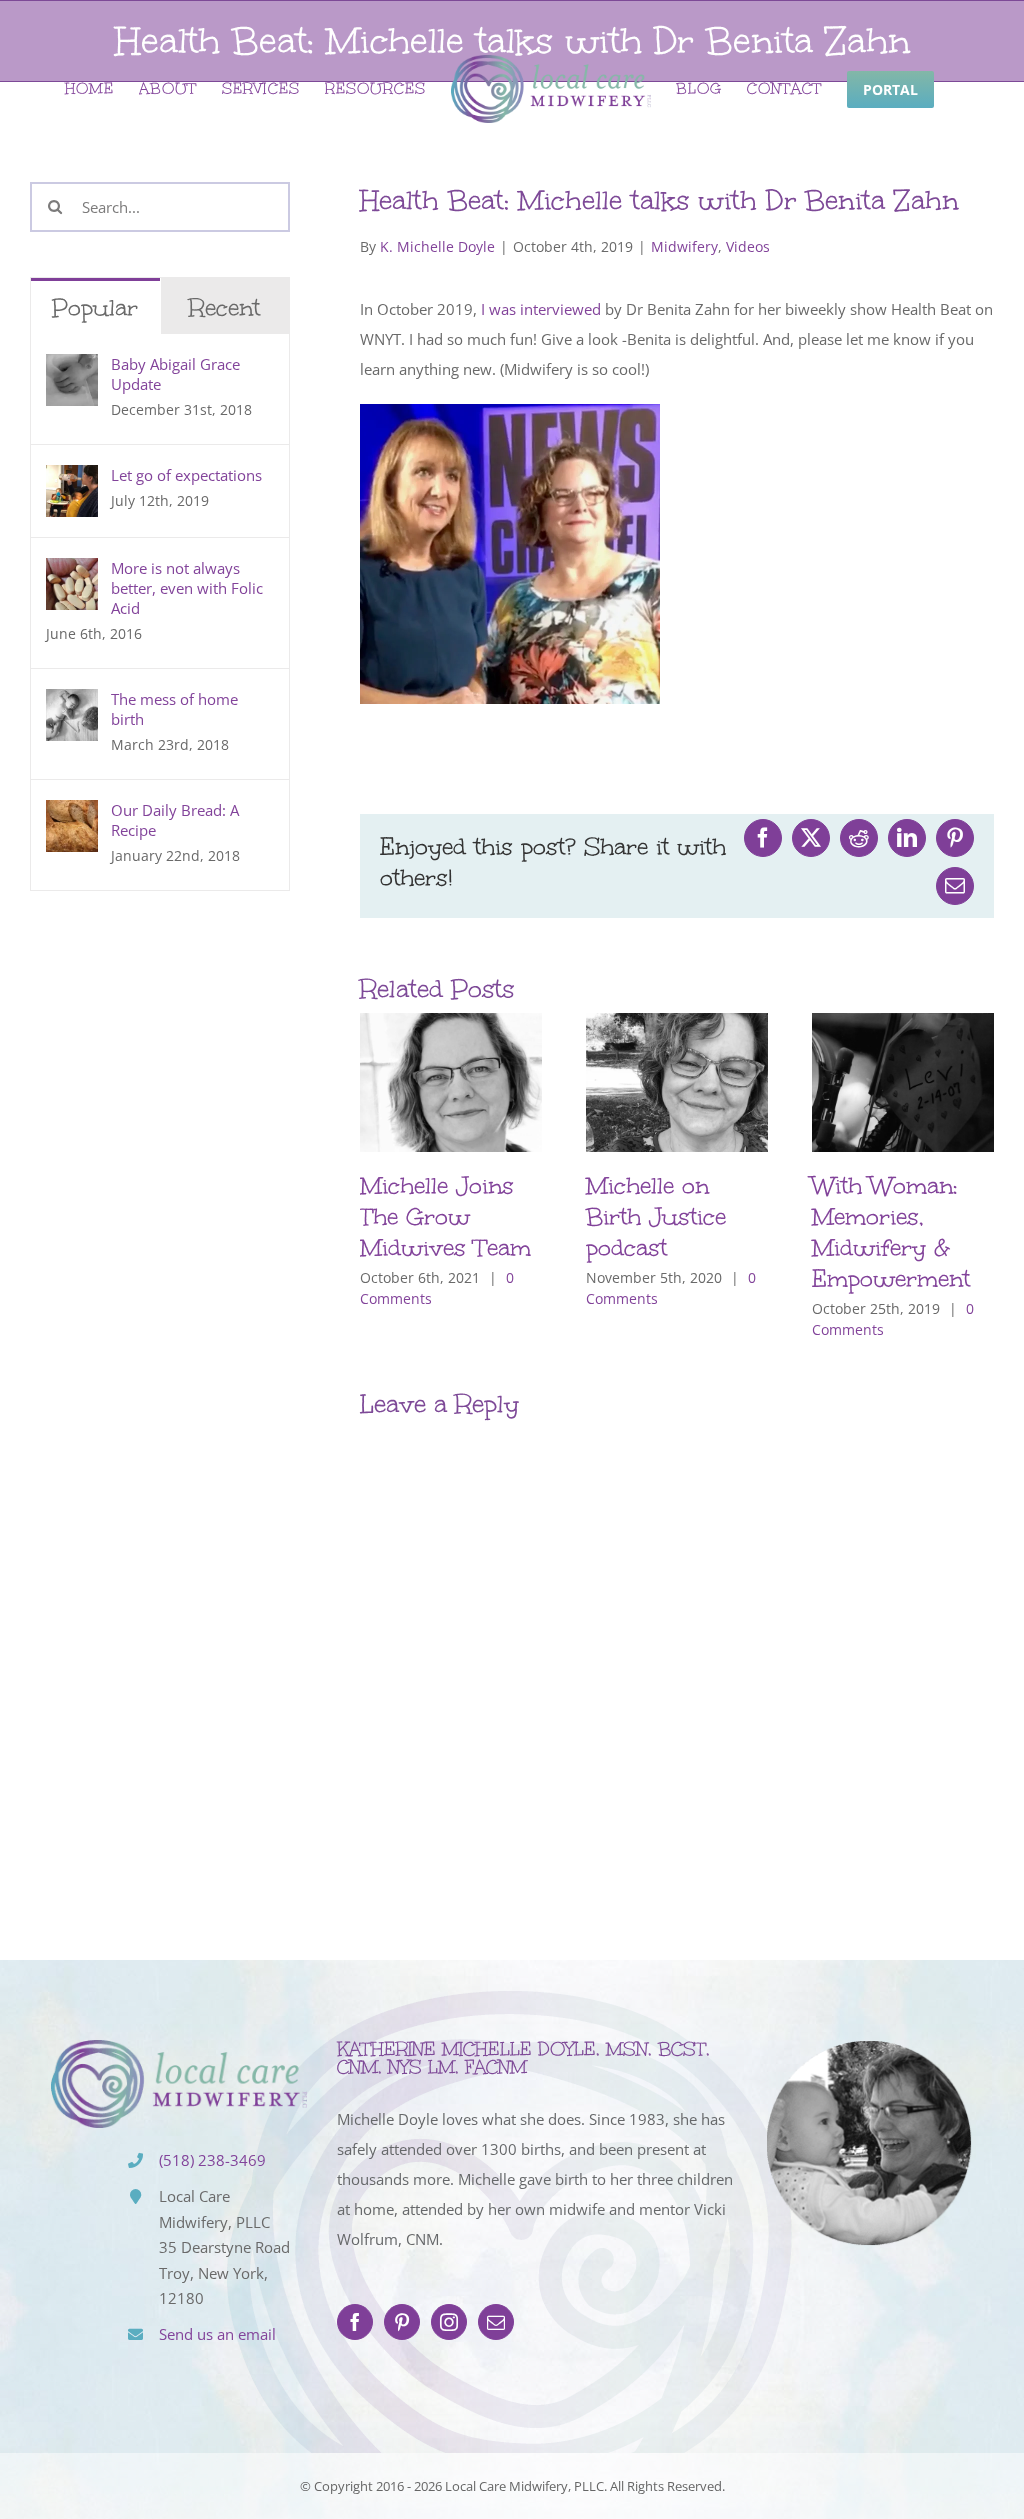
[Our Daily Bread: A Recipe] (72, 815)
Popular (95, 307)
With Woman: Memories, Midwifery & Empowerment (891, 1232)
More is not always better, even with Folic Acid (187, 588)
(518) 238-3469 (212, 2160)
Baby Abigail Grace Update (175, 374)
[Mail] (496, 2322)
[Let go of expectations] (72, 480)
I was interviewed (541, 309)
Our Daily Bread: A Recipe (175, 820)
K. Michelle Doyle (437, 246)
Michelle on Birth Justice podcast (656, 1216)
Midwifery (684, 246)
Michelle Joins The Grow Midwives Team (445, 1216)
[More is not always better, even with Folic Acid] (72, 573)
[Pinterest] (402, 2322)
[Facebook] (355, 2322)
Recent (224, 307)
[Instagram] (449, 2322)
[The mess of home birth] (72, 704)
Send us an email (217, 2334)
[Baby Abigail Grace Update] (72, 369)
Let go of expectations (186, 475)
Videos (748, 246)
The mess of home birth (174, 709)
